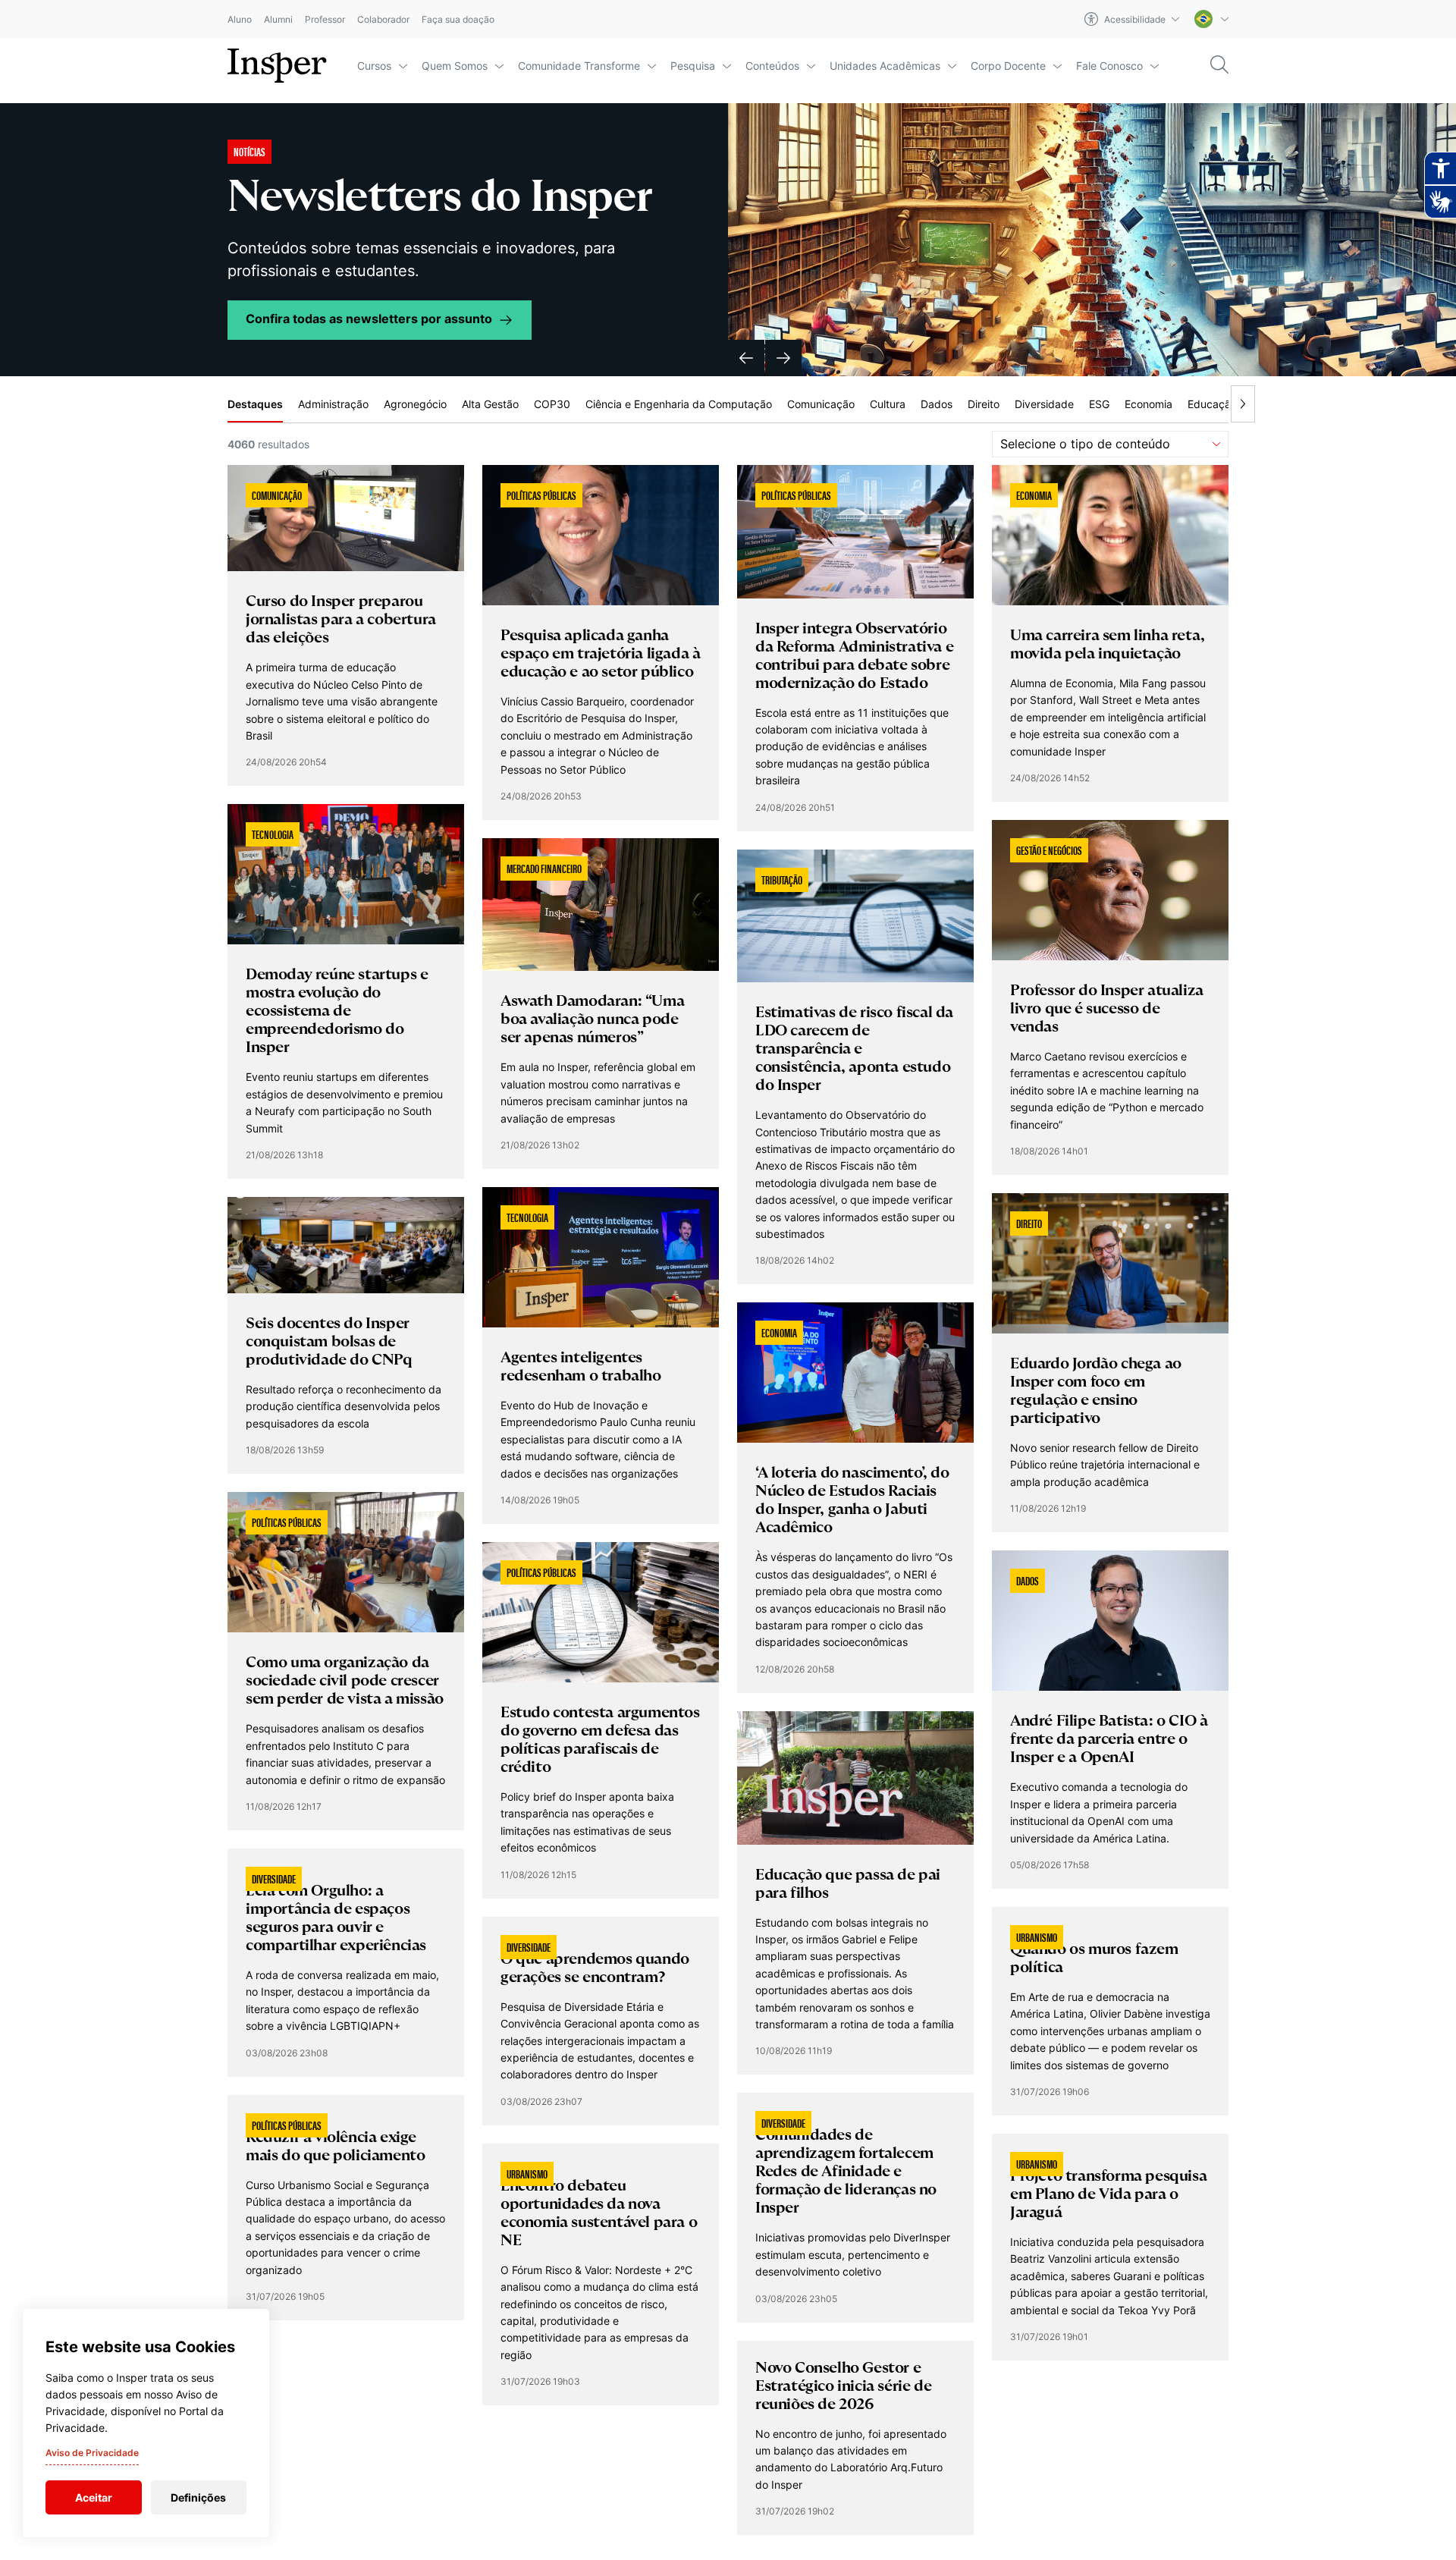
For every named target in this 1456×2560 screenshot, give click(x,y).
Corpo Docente (1008, 66)
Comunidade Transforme (579, 66)
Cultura (888, 404)
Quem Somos (455, 66)
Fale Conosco (1109, 66)
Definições (198, 2497)
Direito (984, 404)
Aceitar (94, 2497)
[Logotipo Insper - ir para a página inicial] (277, 66)
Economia (1148, 404)
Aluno (240, 19)
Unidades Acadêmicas (885, 66)
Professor (325, 19)
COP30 (552, 404)
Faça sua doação (458, 19)
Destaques (255, 404)
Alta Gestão (490, 404)
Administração (333, 404)
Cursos (374, 66)
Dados (937, 404)
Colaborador (383, 19)
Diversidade (1044, 404)
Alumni (278, 19)
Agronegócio (415, 404)
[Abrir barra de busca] (1219, 66)
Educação (1212, 404)
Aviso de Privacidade (92, 2453)
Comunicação (821, 404)
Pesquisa (693, 66)
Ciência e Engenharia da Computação (679, 404)
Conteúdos (772, 66)
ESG (1099, 404)
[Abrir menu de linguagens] (1211, 19)
